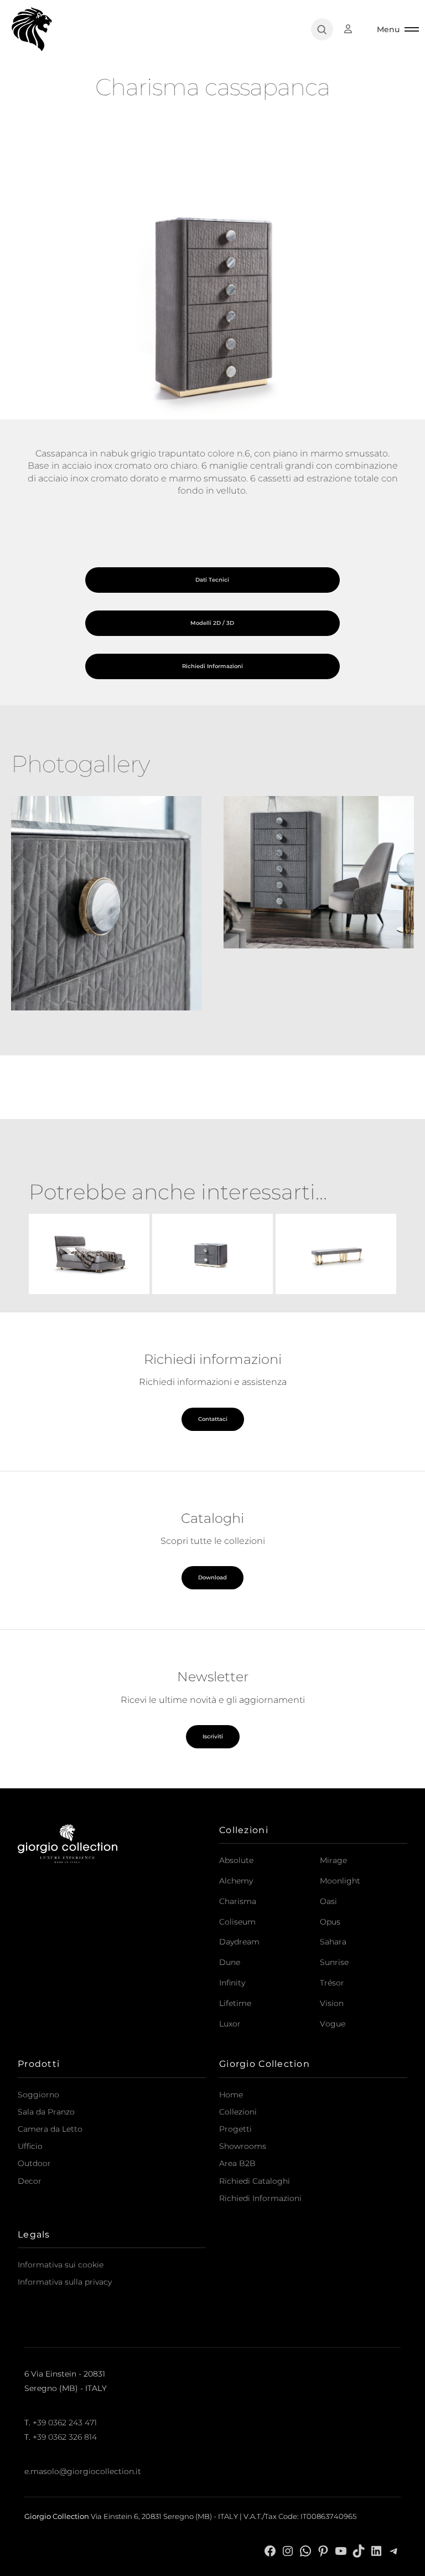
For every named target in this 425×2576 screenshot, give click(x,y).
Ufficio (30, 2146)
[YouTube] (341, 2550)
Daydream (239, 1942)
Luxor (230, 2024)
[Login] (354, 29)
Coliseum (237, 1922)
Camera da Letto (50, 2129)
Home (231, 2095)
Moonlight (340, 1881)
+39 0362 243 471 (65, 2423)
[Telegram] (394, 2550)
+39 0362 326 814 (65, 2437)
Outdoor (34, 2163)
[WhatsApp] (305, 2550)
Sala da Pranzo (46, 2112)
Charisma (238, 1901)
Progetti (235, 2129)
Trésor (332, 1983)
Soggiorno (38, 2095)
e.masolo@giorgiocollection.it (83, 2471)
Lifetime (235, 2003)
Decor (30, 2181)
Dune (230, 1962)
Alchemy (236, 1881)
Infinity (232, 1983)
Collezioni (238, 2112)
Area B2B (237, 2163)
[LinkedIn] (376, 2550)
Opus (330, 1922)
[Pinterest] (323, 2550)
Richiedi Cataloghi (255, 2181)
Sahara (333, 1942)
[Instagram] (288, 2550)
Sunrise (334, 1962)
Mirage (333, 1860)
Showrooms (243, 2146)
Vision (332, 2003)
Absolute (236, 1860)
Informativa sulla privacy (65, 2282)
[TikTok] (359, 2550)
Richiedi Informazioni (260, 2198)
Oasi (328, 1901)
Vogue (333, 2024)
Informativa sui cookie (61, 2265)
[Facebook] (270, 2550)
